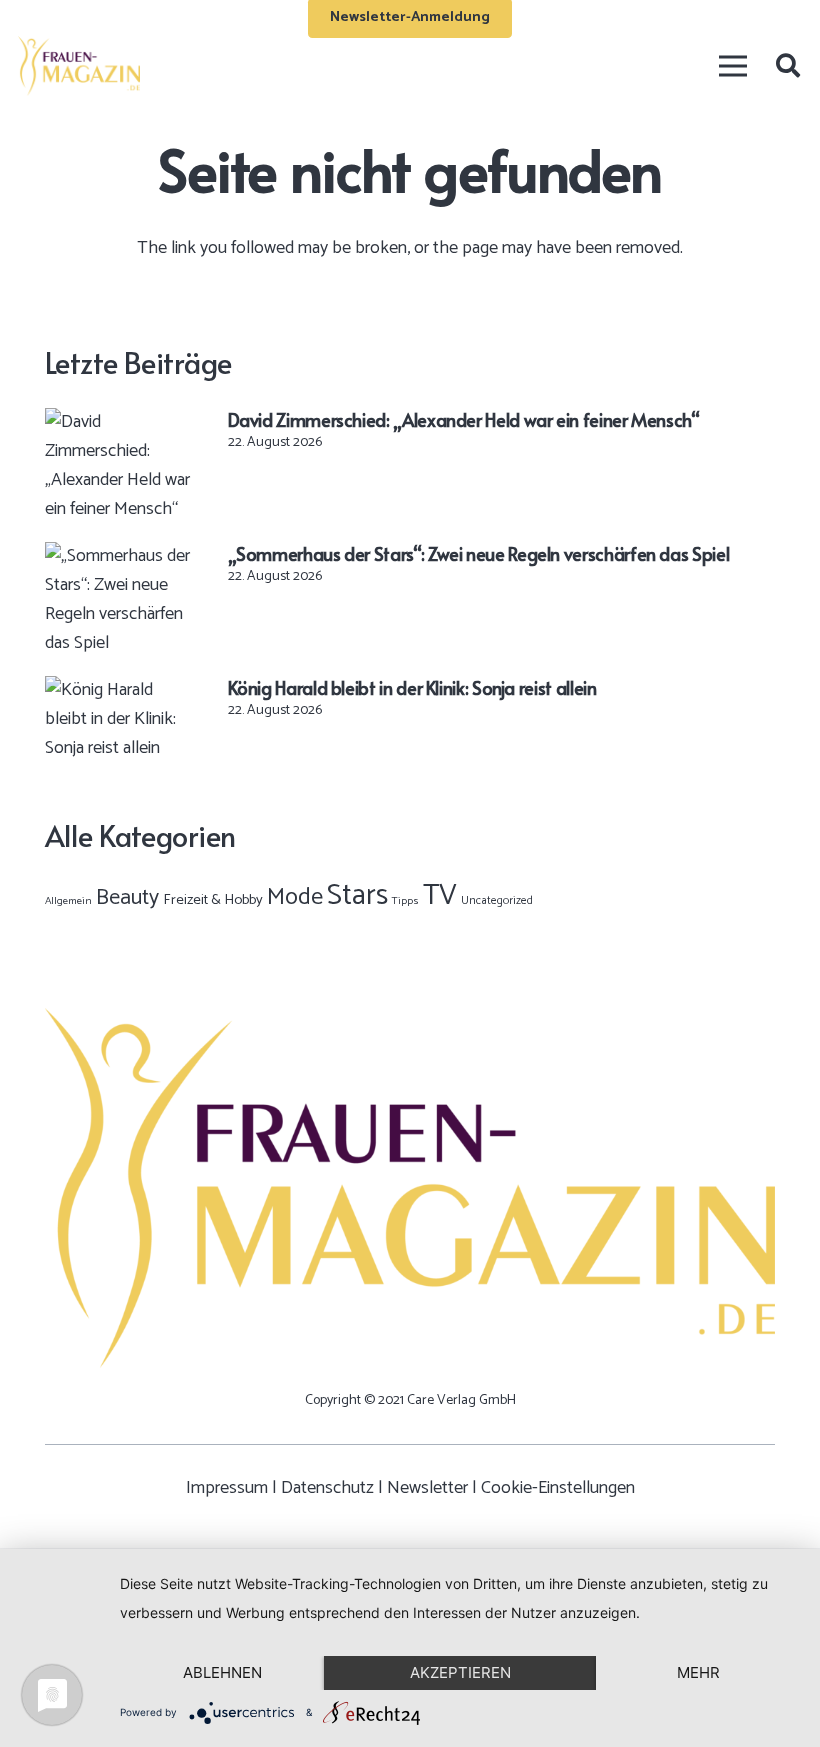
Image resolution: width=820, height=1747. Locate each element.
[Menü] (732, 66)
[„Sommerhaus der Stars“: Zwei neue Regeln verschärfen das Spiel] (118, 556)
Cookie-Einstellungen (558, 1488)
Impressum (227, 1488)
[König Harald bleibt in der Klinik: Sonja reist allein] (118, 690)
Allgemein (68, 901)
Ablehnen (222, 1672)
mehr (698, 1672)
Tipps (405, 901)
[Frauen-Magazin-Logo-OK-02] (79, 66)
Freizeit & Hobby (213, 900)
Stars (357, 896)
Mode (295, 897)
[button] (787, 66)
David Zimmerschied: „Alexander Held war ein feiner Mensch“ (464, 419)
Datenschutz (327, 1488)
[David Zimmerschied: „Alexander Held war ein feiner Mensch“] (118, 422)
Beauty (127, 898)
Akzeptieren (460, 1672)
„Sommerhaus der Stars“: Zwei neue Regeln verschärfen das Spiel (479, 553)
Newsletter (427, 1488)
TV (440, 896)
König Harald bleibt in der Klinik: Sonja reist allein (412, 687)
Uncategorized (497, 900)
